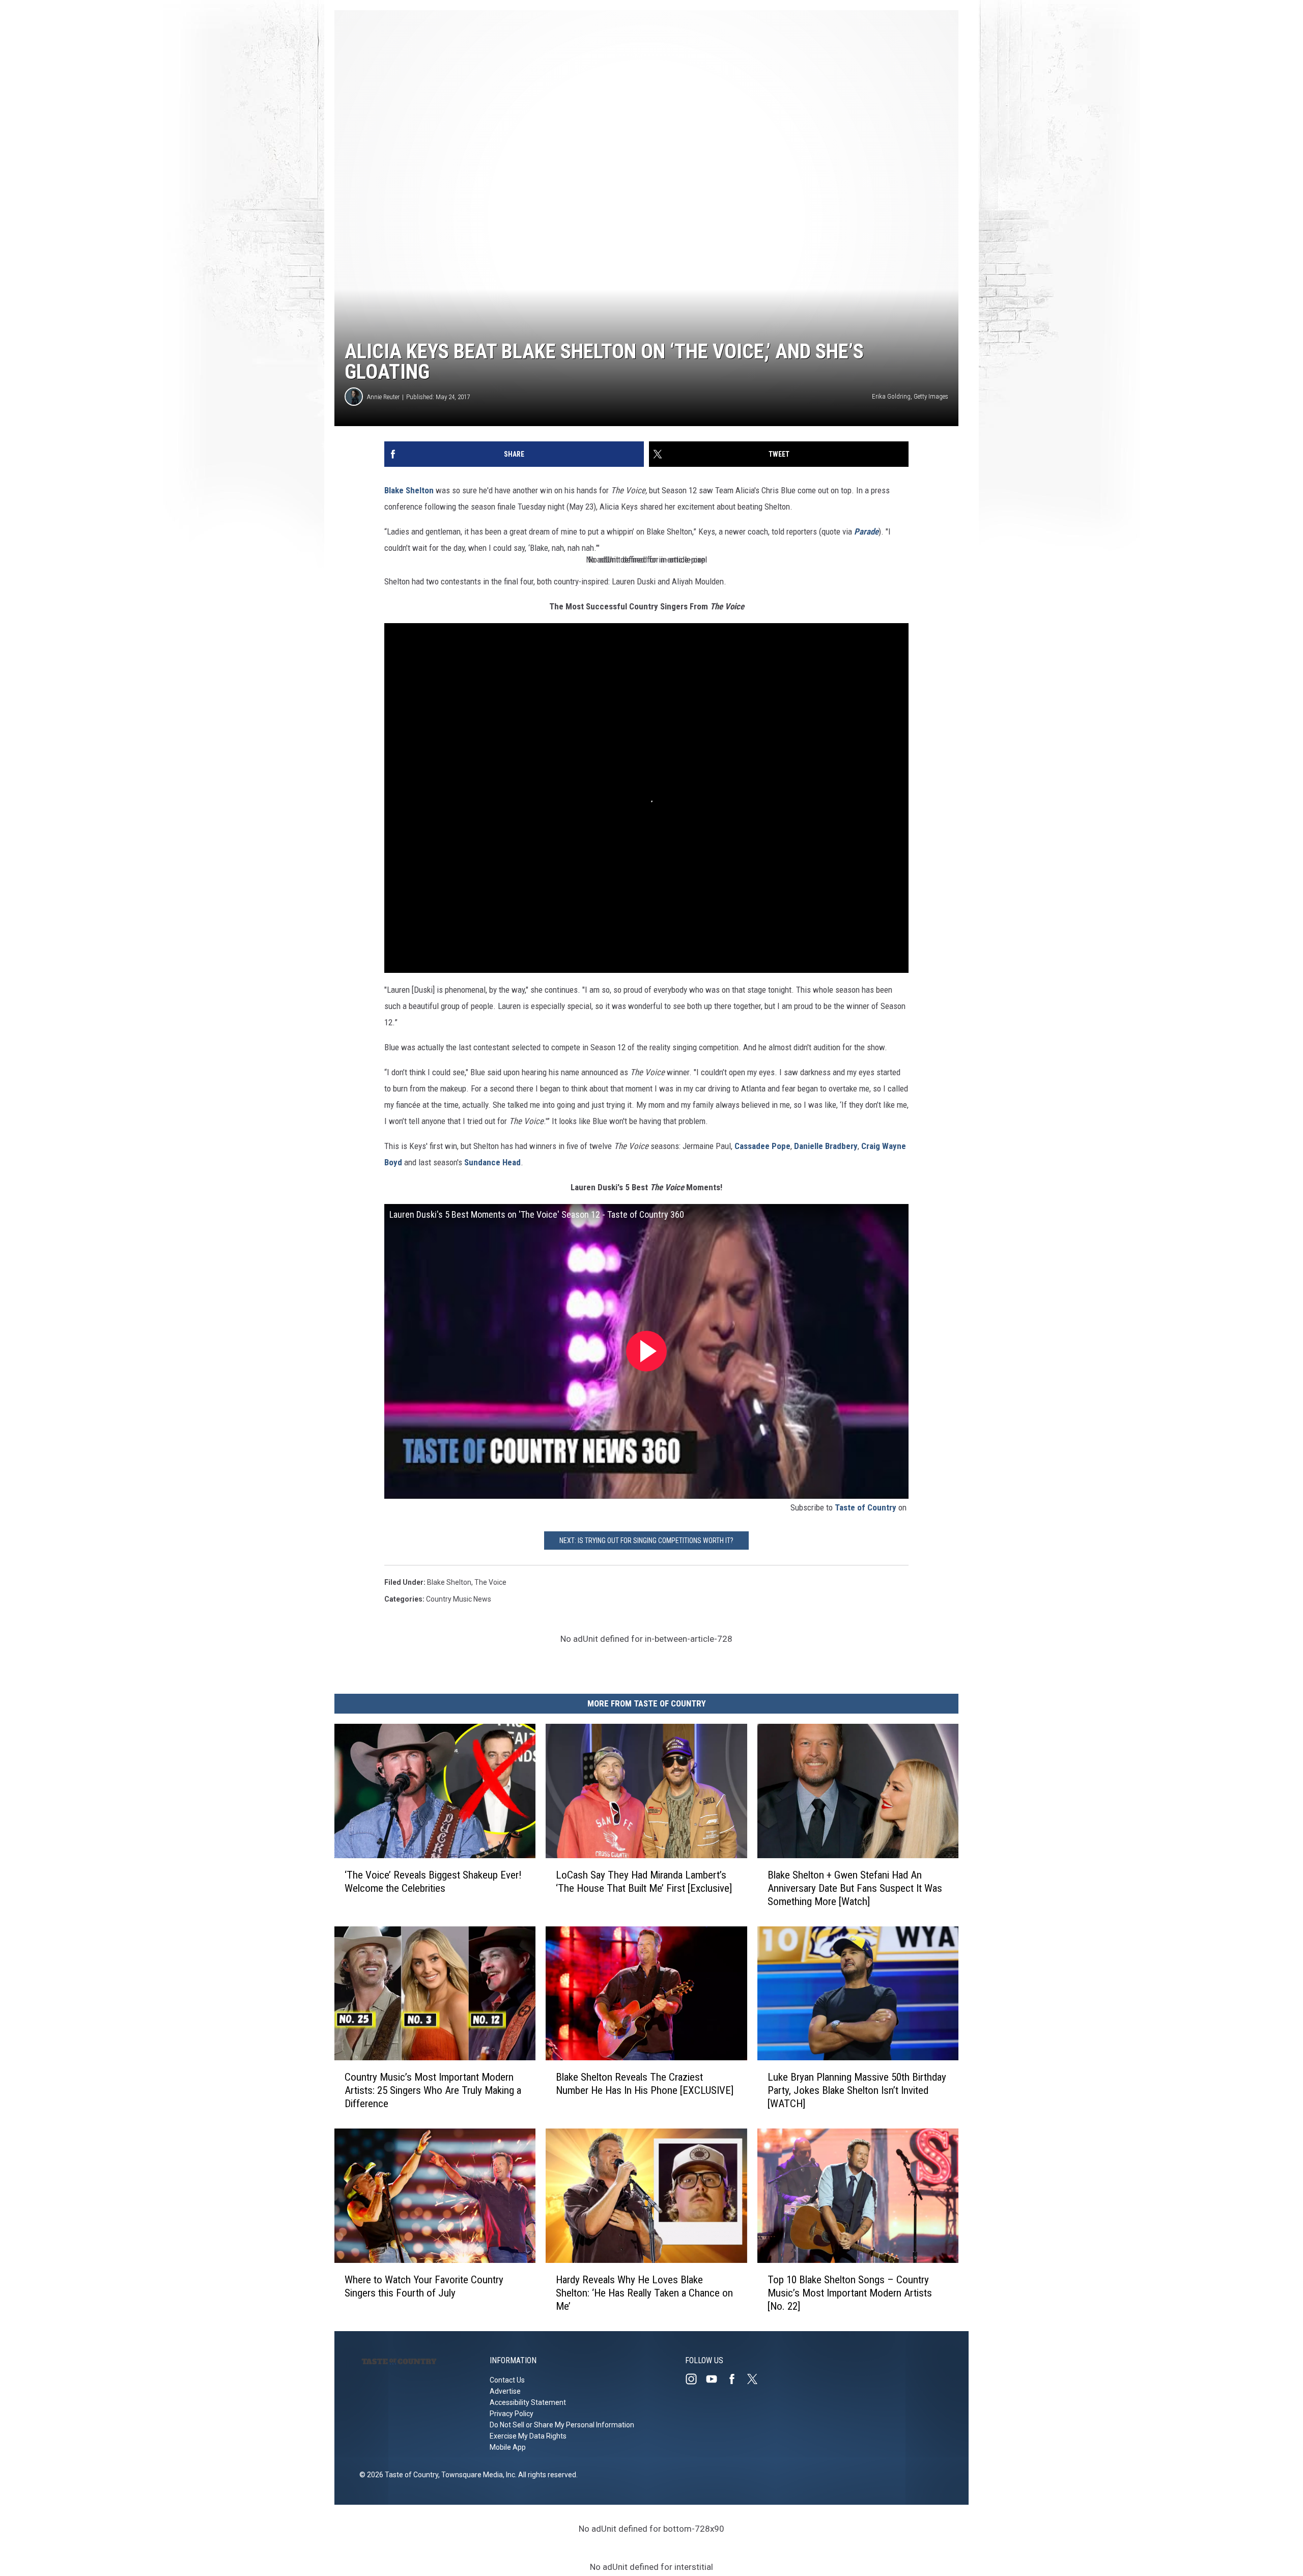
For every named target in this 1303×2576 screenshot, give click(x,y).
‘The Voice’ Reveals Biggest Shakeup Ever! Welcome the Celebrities (433, 1881)
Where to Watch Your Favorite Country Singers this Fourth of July (424, 2286)
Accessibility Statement (528, 2402)
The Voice (490, 1582)
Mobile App (508, 2447)
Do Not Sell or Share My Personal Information (562, 2425)
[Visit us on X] (756, 2379)
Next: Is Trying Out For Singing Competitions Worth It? (646, 1541)
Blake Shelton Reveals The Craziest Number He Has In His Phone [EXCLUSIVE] (645, 2084)
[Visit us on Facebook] (736, 2379)
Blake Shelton (409, 490)
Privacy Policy (512, 2414)
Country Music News (459, 1599)
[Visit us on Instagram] (695, 2379)
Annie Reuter (383, 397)
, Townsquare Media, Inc (477, 2475)
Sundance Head (492, 1162)
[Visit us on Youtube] (716, 2379)
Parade (866, 531)
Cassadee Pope (762, 1146)
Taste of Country (866, 1507)
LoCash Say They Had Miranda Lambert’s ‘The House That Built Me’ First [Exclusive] (644, 1881)
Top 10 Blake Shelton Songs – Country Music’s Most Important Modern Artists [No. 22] (850, 2293)
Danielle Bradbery (826, 1146)
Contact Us (507, 2380)
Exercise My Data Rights (528, 2436)
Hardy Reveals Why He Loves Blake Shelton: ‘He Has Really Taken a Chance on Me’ (644, 2293)
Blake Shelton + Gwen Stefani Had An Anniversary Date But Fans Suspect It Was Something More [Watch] (855, 1888)
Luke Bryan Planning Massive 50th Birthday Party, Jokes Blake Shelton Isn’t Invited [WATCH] (857, 2090)
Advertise (505, 2391)
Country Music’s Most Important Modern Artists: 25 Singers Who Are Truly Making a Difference (433, 2090)
